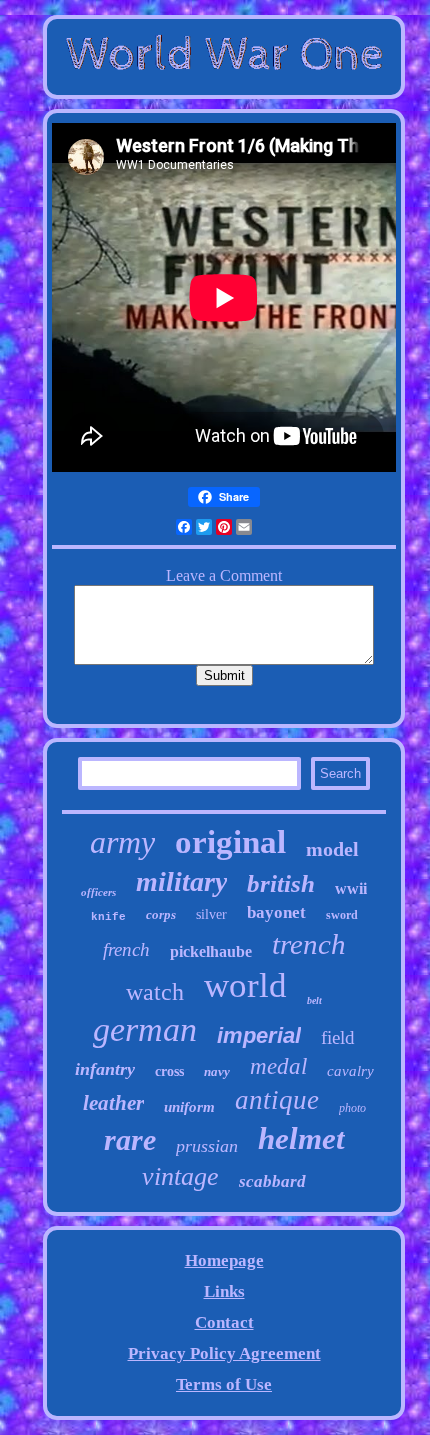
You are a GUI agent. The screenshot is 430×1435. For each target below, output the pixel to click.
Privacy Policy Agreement (224, 1353)
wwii (351, 888)
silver (211, 914)
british (281, 883)
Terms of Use (224, 1384)
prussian (207, 1146)
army (122, 842)
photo (352, 1108)
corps (161, 914)
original (230, 842)
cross (169, 1071)
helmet (301, 1138)
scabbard (272, 1181)
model (332, 849)
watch (155, 992)
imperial (259, 1035)
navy (217, 1071)
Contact (224, 1322)
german (145, 1029)
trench (309, 944)
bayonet (276, 912)
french (126, 949)
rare (130, 1139)
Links (224, 1291)
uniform (189, 1107)
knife (108, 917)
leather (113, 1103)
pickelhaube (211, 951)
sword (342, 915)
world (245, 985)
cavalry (350, 1071)
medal (278, 1066)
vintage (180, 1176)
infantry (105, 1069)
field (338, 1037)
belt (314, 1000)
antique (277, 1100)
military (181, 881)
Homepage (224, 1260)
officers (98, 892)
